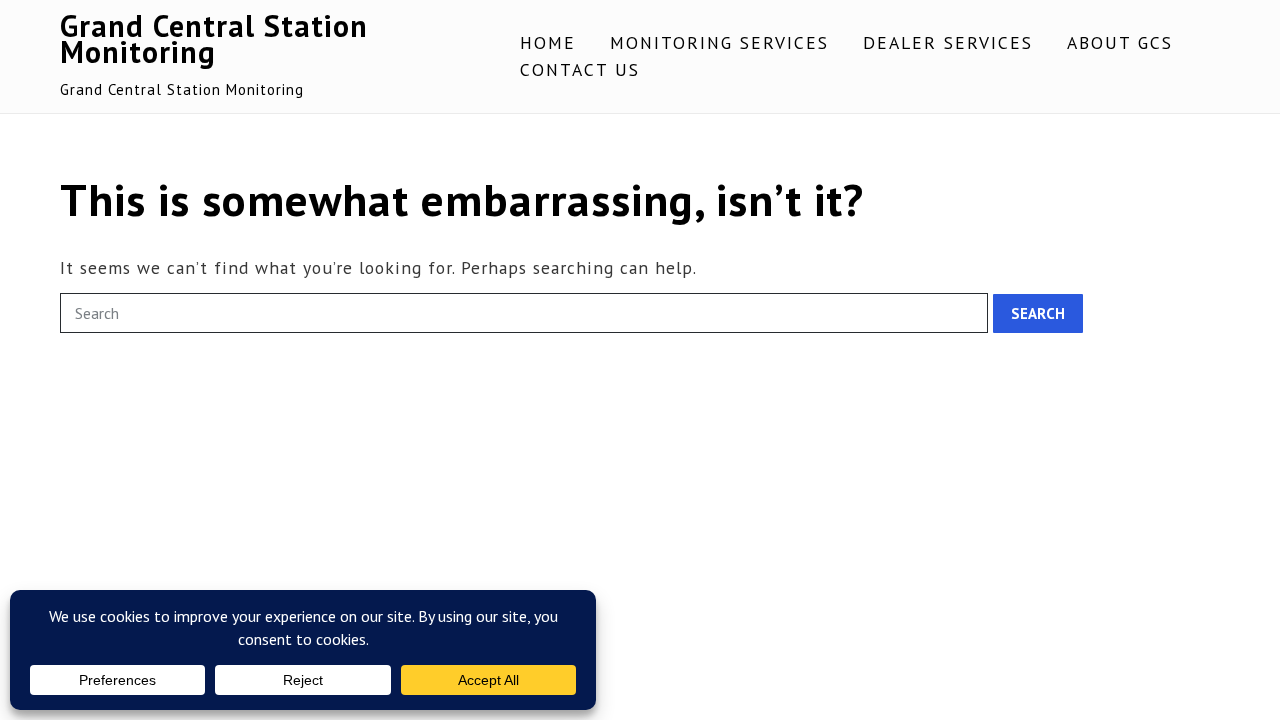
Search (1038, 313)
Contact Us (580, 69)
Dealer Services (948, 42)
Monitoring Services (719, 42)
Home (548, 42)
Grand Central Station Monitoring (214, 38)
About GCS (1120, 42)
